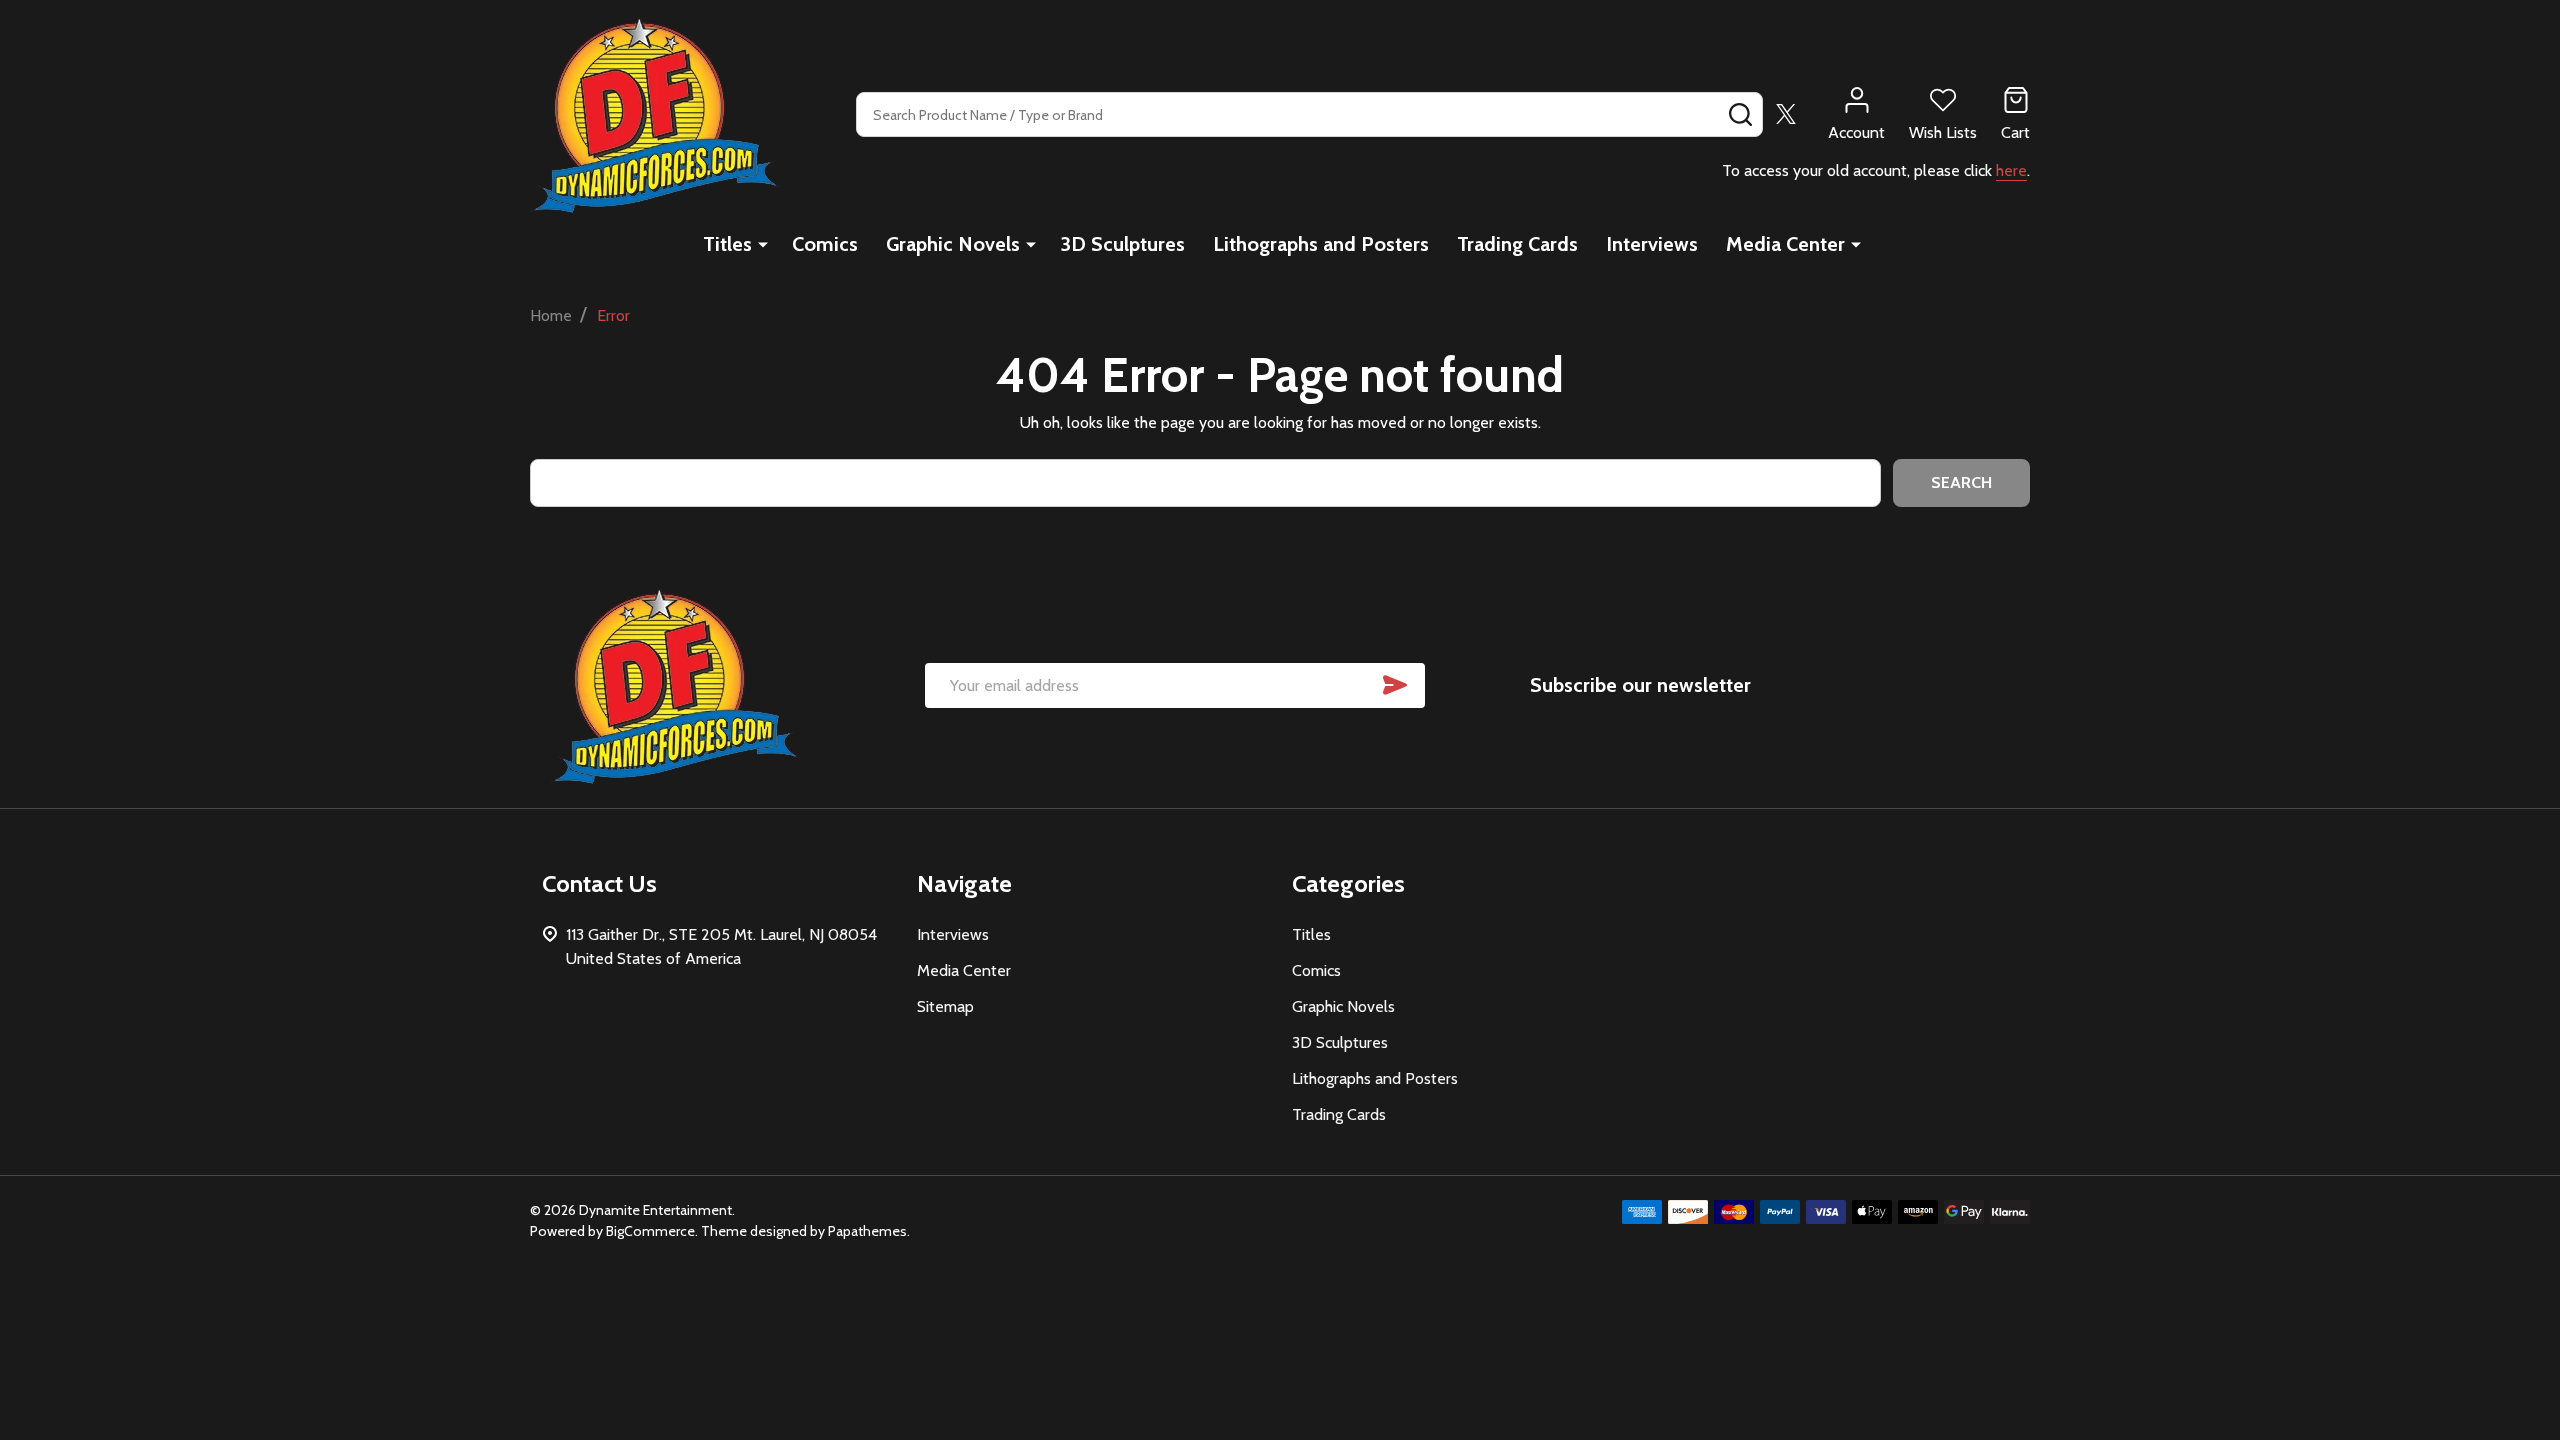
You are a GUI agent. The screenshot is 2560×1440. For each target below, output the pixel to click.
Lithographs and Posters (1321, 244)
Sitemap (945, 1006)
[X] (1786, 114)
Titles (727, 244)
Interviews (1652, 244)
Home (551, 315)
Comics (825, 244)
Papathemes (867, 1231)
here (2011, 170)
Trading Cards (1517, 244)
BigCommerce (650, 1231)
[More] (763, 244)
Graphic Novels (953, 244)
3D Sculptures (1122, 244)
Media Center (1785, 244)
